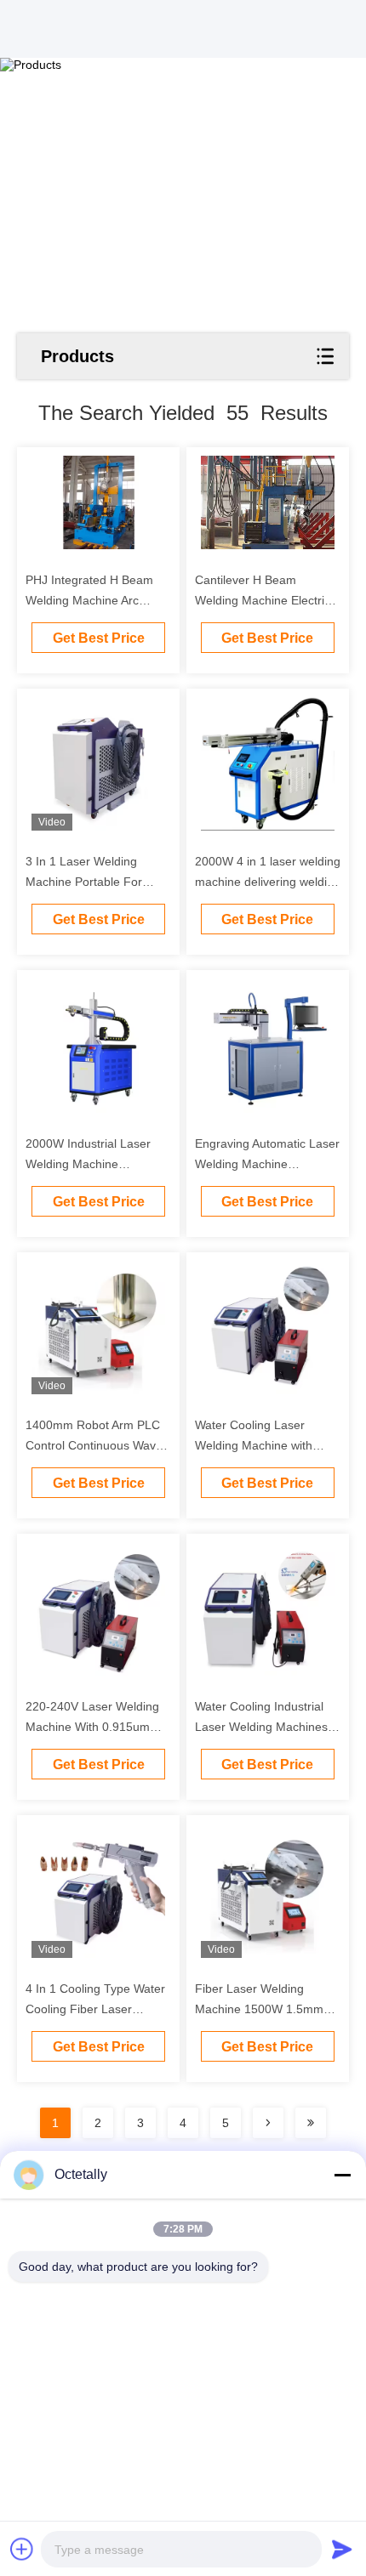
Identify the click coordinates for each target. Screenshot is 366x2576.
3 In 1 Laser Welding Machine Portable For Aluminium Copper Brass (92, 882)
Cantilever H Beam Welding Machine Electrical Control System (267, 600)
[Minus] (342, 2175)
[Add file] (22, 2549)
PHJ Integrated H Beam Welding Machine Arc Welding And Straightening (97, 600)
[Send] (342, 2549)
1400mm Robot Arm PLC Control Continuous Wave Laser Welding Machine (94, 1445)
